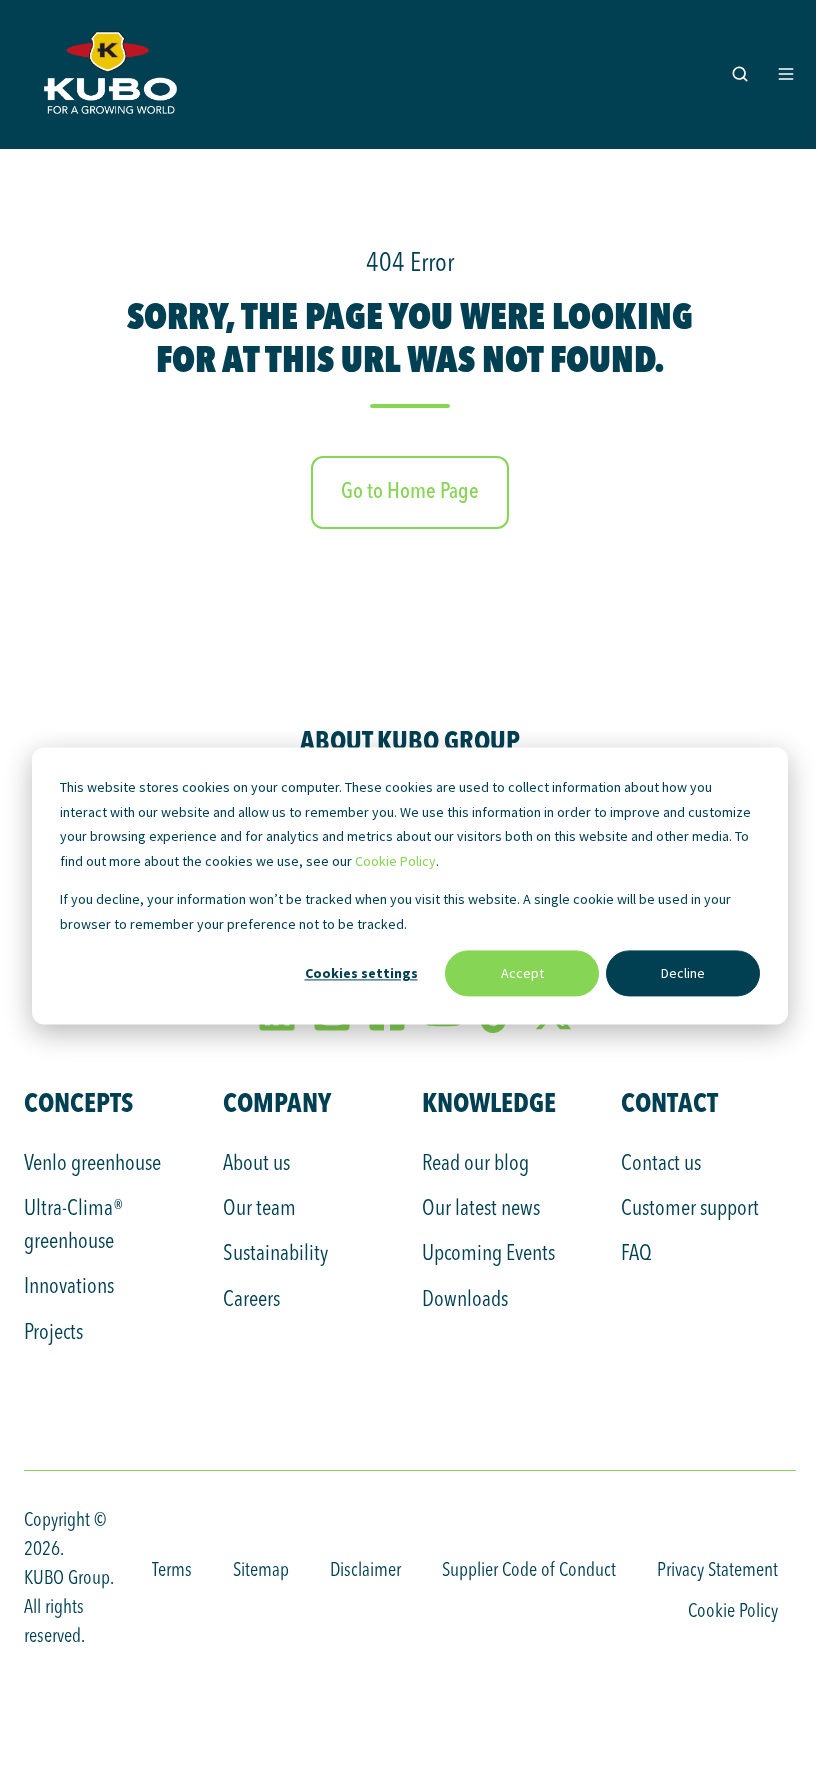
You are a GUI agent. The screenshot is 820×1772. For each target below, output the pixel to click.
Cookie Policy (395, 861)
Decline (683, 973)
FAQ (636, 1254)
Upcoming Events (488, 1254)
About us (256, 1164)
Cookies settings (361, 973)
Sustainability (275, 1254)
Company (277, 1102)
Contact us (661, 1164)
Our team (259, 1209)
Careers (251, 1300)
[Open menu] (786, 74)
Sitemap (261, 1571)
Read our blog (475, 1164)
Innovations (69, 1287)
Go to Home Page (410, 492)
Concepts (78, 1102)
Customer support (690, 1209)
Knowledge (489, 1102)
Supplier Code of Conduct (529, 1571)
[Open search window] (740, 74)
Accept (522, 973)
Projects (53, 1333)
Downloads (465, 1300)
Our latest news (481, 1209)
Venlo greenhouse (92, 1164)
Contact (669, 1102)
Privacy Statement (717, 1571)
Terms (172, 1571)
